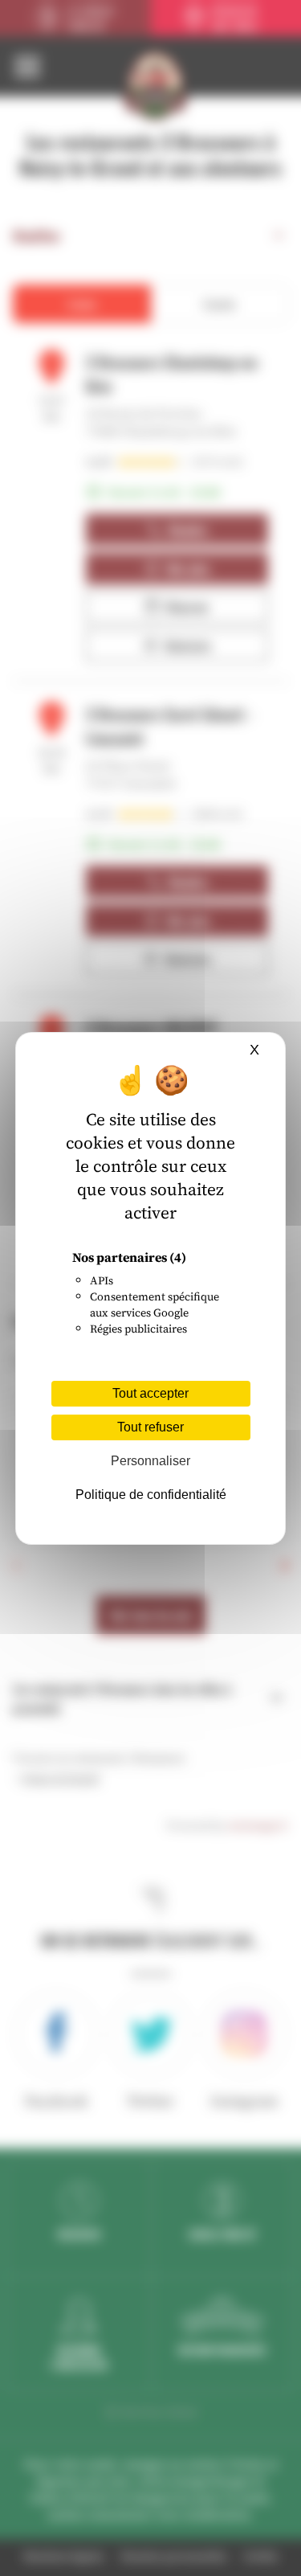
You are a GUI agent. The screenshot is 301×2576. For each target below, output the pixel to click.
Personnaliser (150, 1461)
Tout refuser (150, 1427)
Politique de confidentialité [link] (151, 1495)
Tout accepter (150, 1393)
